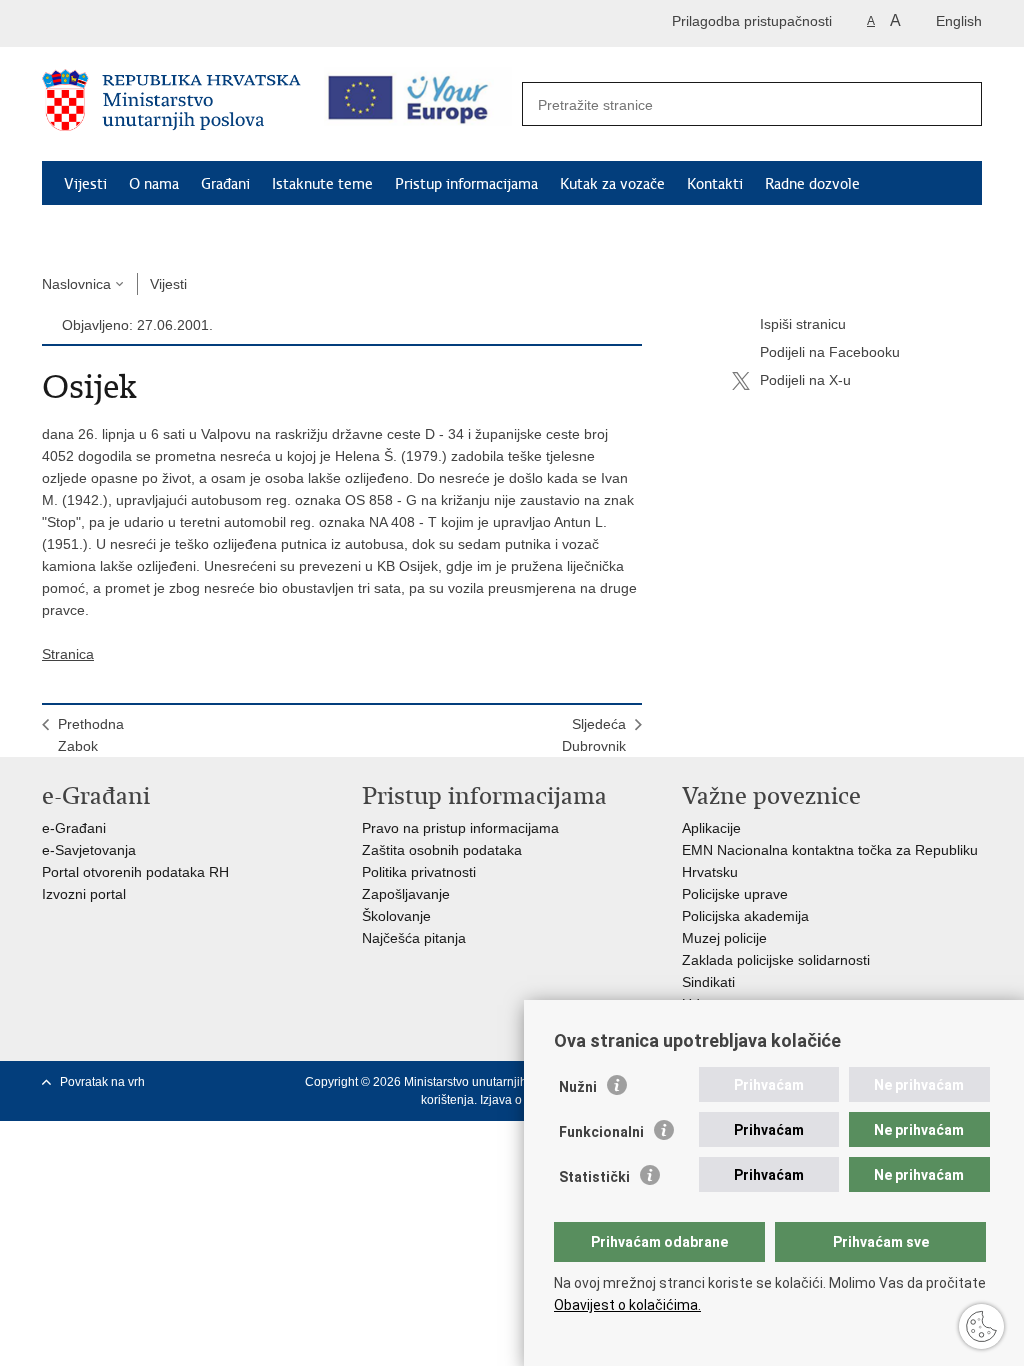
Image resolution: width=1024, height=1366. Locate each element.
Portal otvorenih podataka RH (135, 872)
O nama (154, 184)
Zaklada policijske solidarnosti (776, 960)
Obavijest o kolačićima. (627, 1305)
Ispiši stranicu (803, 324)
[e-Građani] (127, 23)
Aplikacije (711, 828)
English (959, 21)
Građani (225, 184)
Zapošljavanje (406, 894)
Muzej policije (724, 938)
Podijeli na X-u (805, 380)
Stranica (68, 654)
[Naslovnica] (171, 105)
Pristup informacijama (466, 184)
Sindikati (708, 982)
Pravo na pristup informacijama (460, 828)
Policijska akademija (745, 916)
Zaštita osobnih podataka (442, 850)
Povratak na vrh (102, 1082)
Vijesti (85, 184)
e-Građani (74, 828)
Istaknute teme (322, 184)
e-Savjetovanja (89, 850)
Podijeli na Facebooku (830, 352)
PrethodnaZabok (91, 735)
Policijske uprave (735, 894)
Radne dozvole (812, 184)
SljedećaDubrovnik (594, 735)
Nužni (578, 1087)
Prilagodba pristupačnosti (752, 21)
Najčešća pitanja (414, 938)
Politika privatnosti (419, 872)
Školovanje (396, 916)
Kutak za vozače (612, 184)
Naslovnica (76, 284)
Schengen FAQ (112, 230)
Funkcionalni (601, 1132)
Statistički (594, 1177)
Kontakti (715, 184)
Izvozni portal (84, 894)
